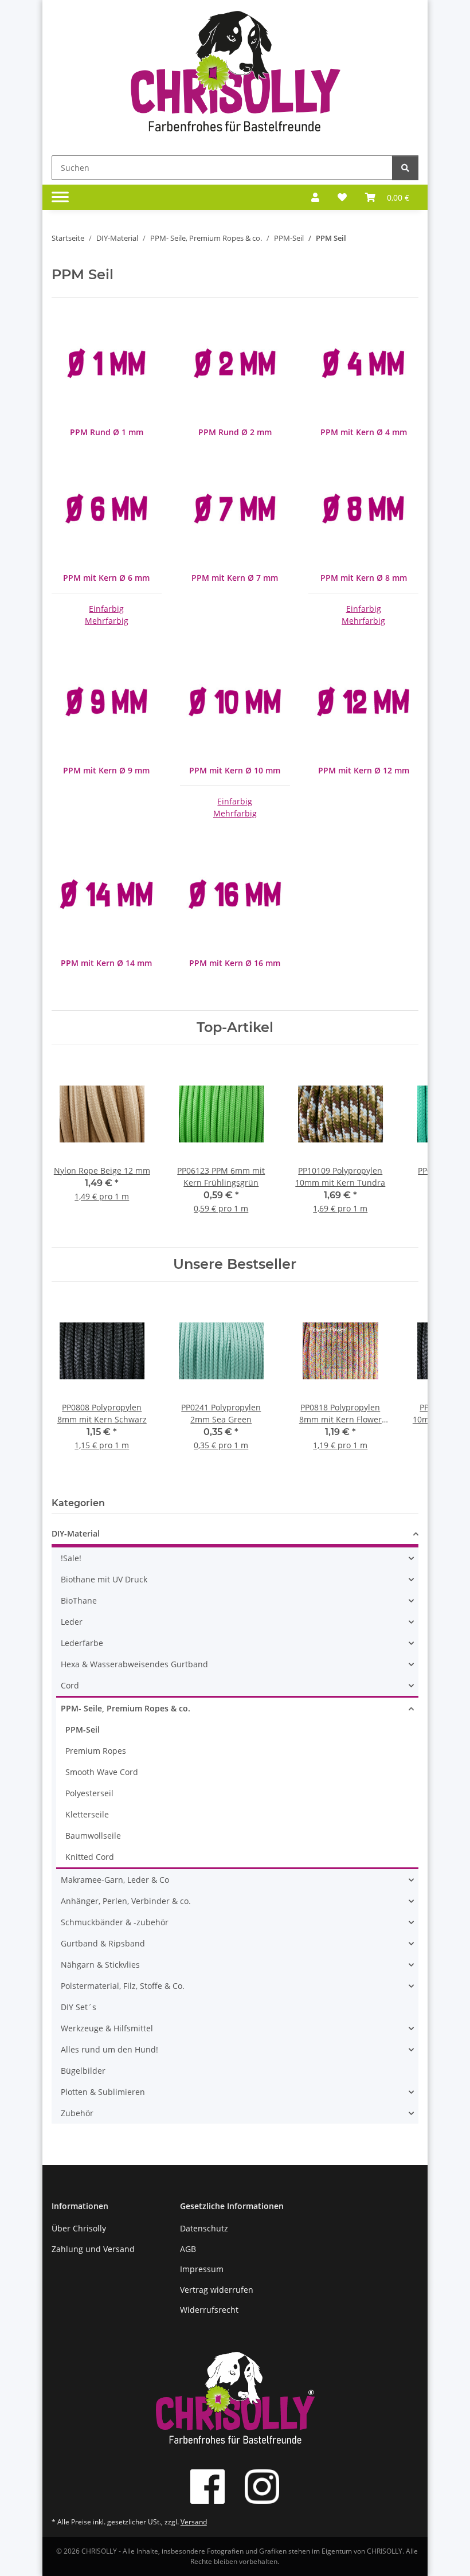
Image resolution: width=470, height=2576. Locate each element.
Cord (70, 1685)
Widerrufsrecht (209, 2310)
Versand (194, 2522)
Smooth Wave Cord (102, 1772)
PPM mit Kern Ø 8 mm (364, 578)
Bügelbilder (83, 2071)
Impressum (202, 2269)
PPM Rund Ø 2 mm (235, 432)
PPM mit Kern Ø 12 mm (364, 770)
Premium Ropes (96, 1751)
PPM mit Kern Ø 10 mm (235, 770)
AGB (188, 2249)
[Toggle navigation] (60, 197)
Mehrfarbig (107, 621)
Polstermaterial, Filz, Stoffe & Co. (123, 1986)
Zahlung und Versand (93, 2249)
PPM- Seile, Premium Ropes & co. (126, 1708)
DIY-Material (76, 1533)
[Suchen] (405, 168)
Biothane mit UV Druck (104, 1579)
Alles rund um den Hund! (109, 2049)
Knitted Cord (90, 1857)
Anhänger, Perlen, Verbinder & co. (126, 1901)
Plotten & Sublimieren (103, 2092)
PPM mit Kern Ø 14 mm (106, 963)
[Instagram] (262, 2487)
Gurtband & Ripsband (103, 1943)
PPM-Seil (83, 1729)
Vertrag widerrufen (217, 2290)
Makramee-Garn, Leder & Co (115, 1880)
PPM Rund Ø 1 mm (107, 432)
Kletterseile (87, 1814)
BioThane (79, 1600)
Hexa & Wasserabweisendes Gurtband (134, 1664)
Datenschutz (204, 2228)
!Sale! (71, 1558)
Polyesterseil (89, 1793)
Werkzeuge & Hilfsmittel (107, 2028)
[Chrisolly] (235, 75)
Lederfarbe (82, 1643)
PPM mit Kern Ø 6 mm (106, 578)
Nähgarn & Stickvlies (100, 1965)
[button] (315, 197)
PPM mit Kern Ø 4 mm (364, 432)
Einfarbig (106, 609)
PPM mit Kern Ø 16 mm (235, 963)
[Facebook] (207, 2487)
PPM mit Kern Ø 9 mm (106, 770)
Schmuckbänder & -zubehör (115, 1922)
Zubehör (77, 2113)
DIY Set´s (79, 2007)
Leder (72, 1622)
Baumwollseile (93, 1836)
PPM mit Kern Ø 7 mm (235, 578)
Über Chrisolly (79, 2228)
